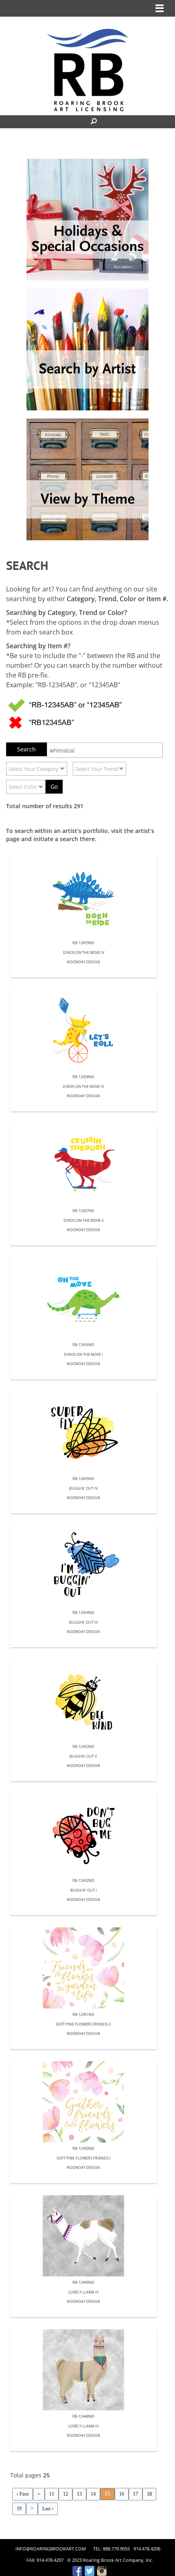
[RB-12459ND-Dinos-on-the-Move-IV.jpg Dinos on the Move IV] (83, 896)
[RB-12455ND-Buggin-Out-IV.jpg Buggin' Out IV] (83, 1432)
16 (122, 2494)
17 (136, 2494)
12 (66, 2494)
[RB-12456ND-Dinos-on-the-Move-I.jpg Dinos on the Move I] (83, 1298)
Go (54, 786)
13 (79, 2494)
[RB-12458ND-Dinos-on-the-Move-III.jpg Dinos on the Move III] (83, 1030)
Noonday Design (83, 962)
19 (19, 2509)
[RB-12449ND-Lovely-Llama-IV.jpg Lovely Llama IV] (83, 2236)
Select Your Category (34, 769)
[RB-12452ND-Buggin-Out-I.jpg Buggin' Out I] (83, 1834)
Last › (48, 2509)
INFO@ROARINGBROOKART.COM (51, 2549)
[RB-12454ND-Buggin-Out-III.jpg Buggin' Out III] (83, 1566)
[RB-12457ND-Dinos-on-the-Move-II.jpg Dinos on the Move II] (83, 1164)
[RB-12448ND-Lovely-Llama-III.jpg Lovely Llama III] (83, 2370)
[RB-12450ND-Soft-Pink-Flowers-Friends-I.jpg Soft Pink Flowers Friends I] (83, 2102)
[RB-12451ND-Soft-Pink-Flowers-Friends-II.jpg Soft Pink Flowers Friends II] (83, 1968)
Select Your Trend (96, 769)
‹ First (23, 2494)
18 (149, 2494)
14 (93, 2494)
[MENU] (160, 8)
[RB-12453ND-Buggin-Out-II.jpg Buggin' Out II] (83, 1700)
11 (52, 2494)
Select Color (23, 787)
